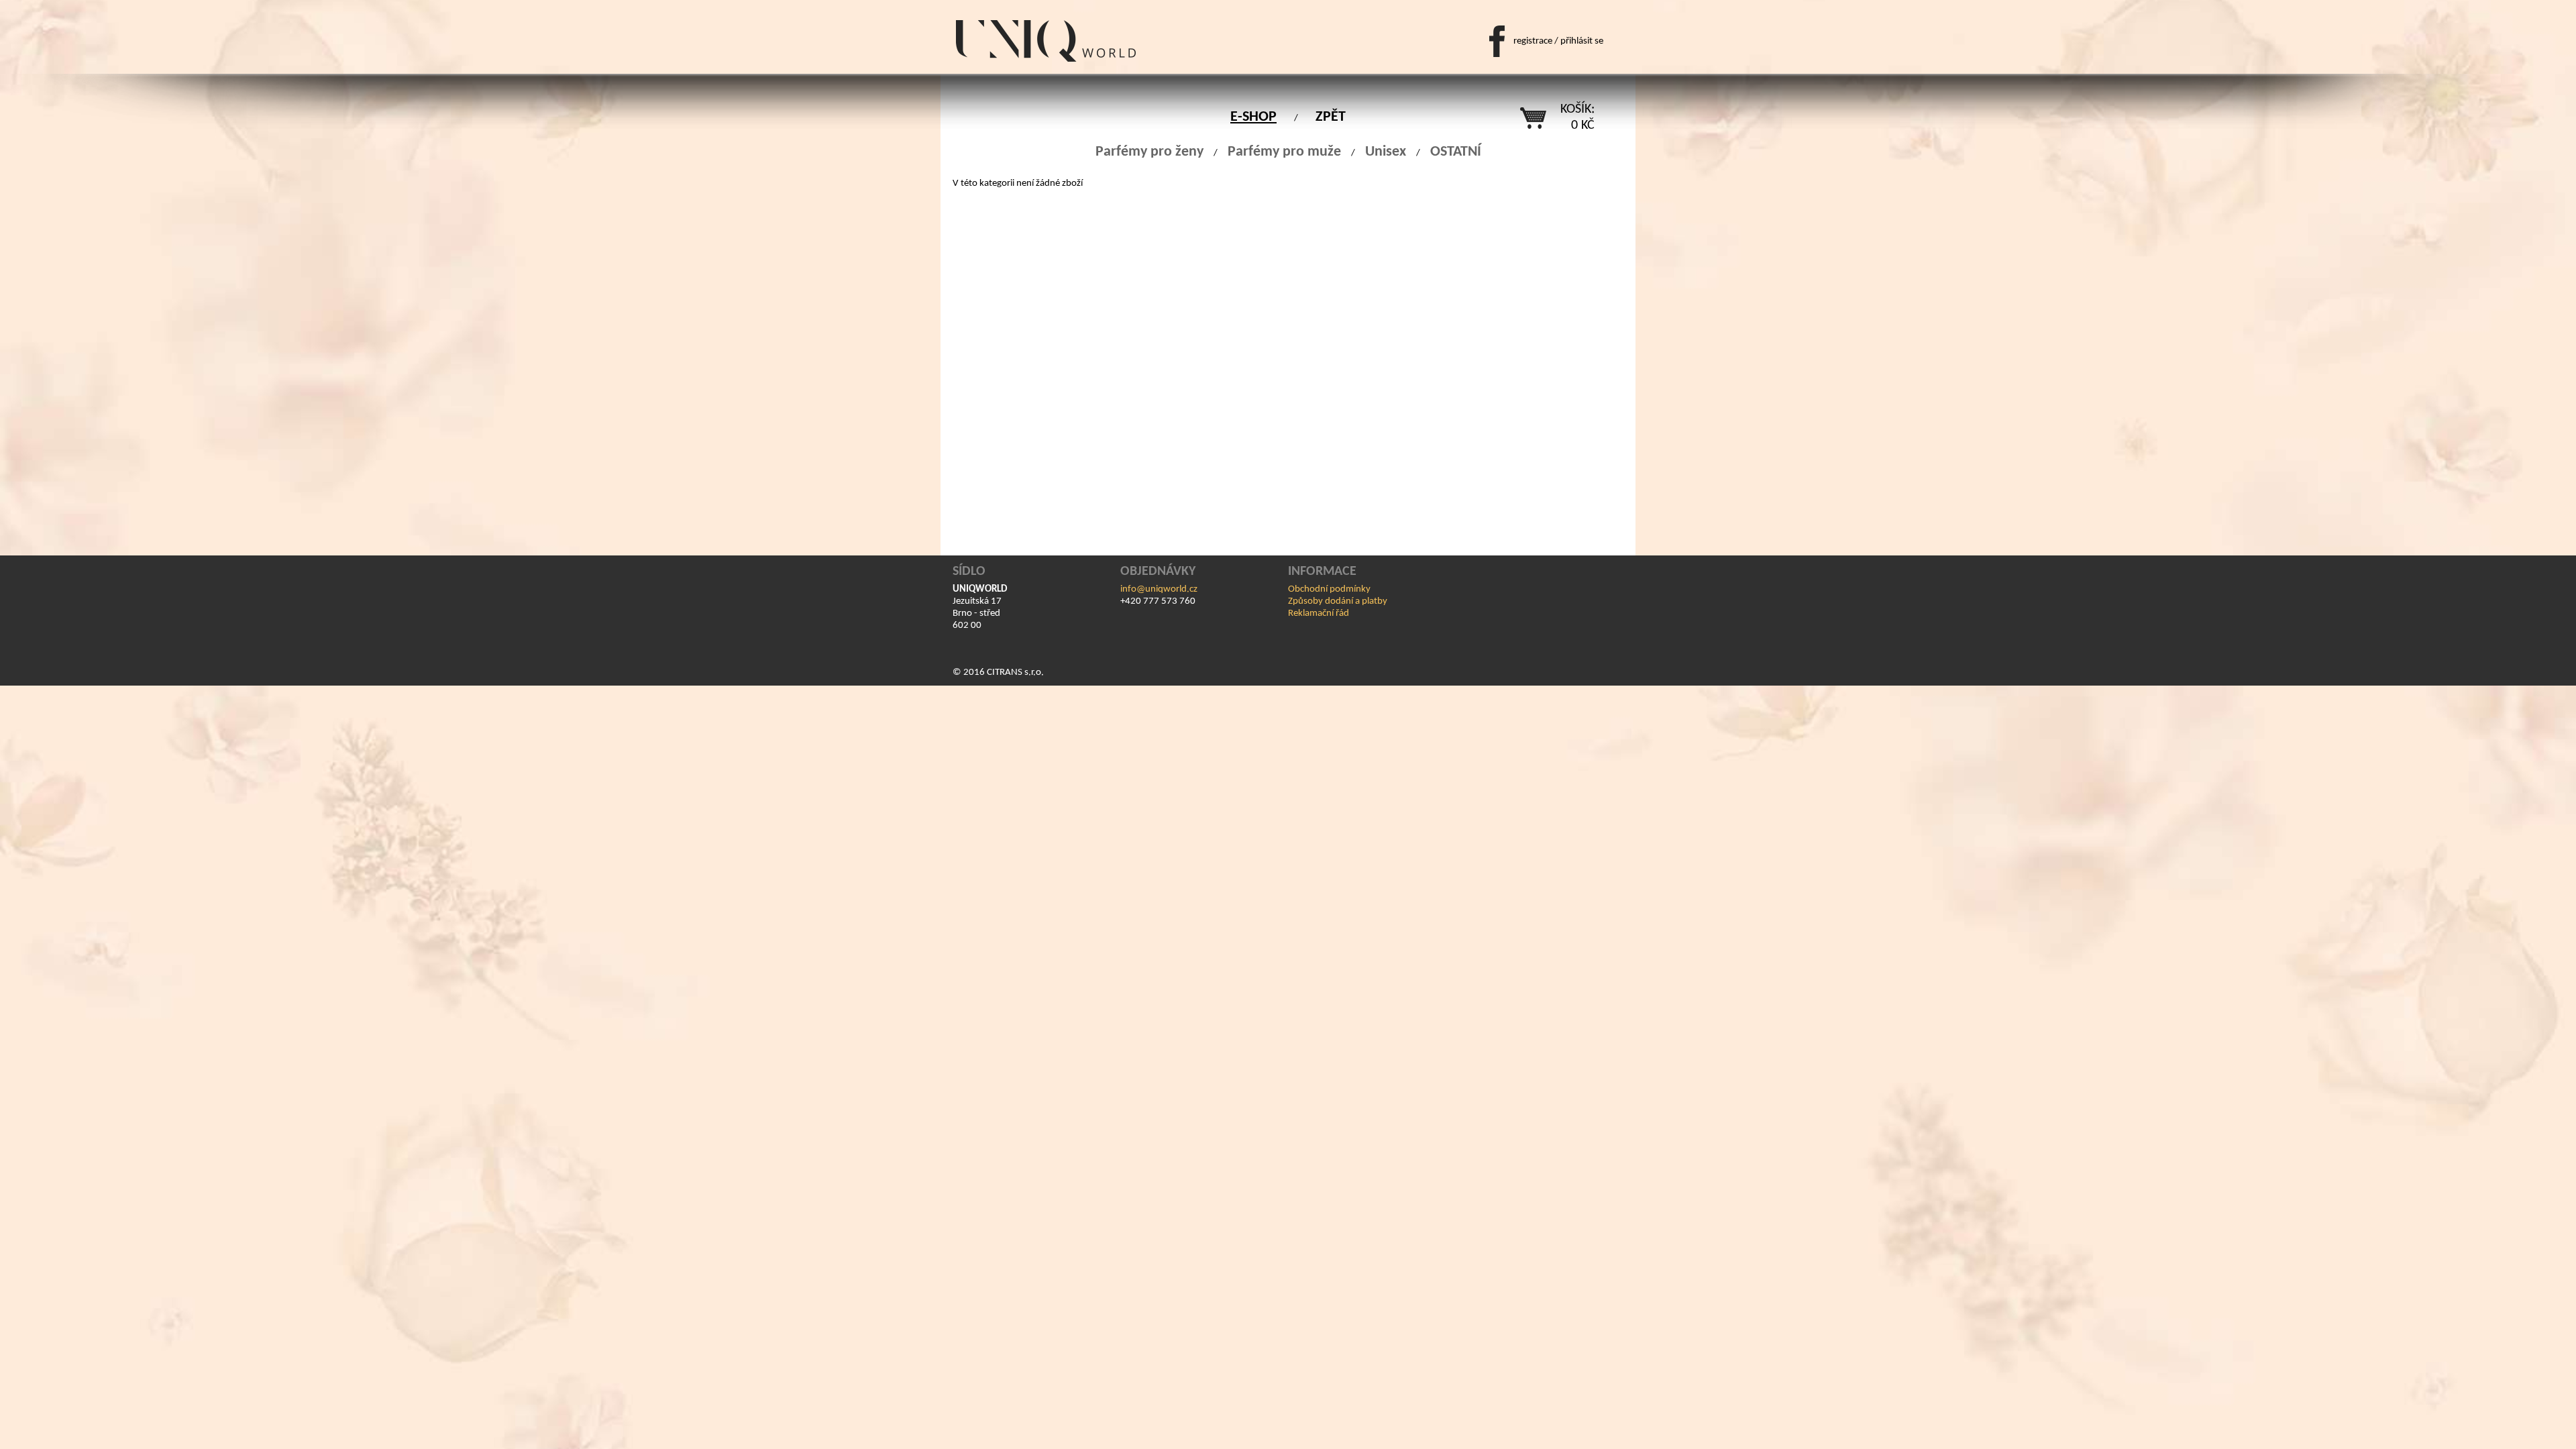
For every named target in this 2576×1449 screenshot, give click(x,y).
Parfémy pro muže (1284, 152)
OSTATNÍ (1456, 152)
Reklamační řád (1319, 613)
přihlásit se (1582, 41)
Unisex (1386, 152)
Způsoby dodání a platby (1338, 601)
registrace (1533, 41)
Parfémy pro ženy (1149, 152)
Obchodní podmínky (1329, 589)
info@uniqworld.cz (1159, 589)
